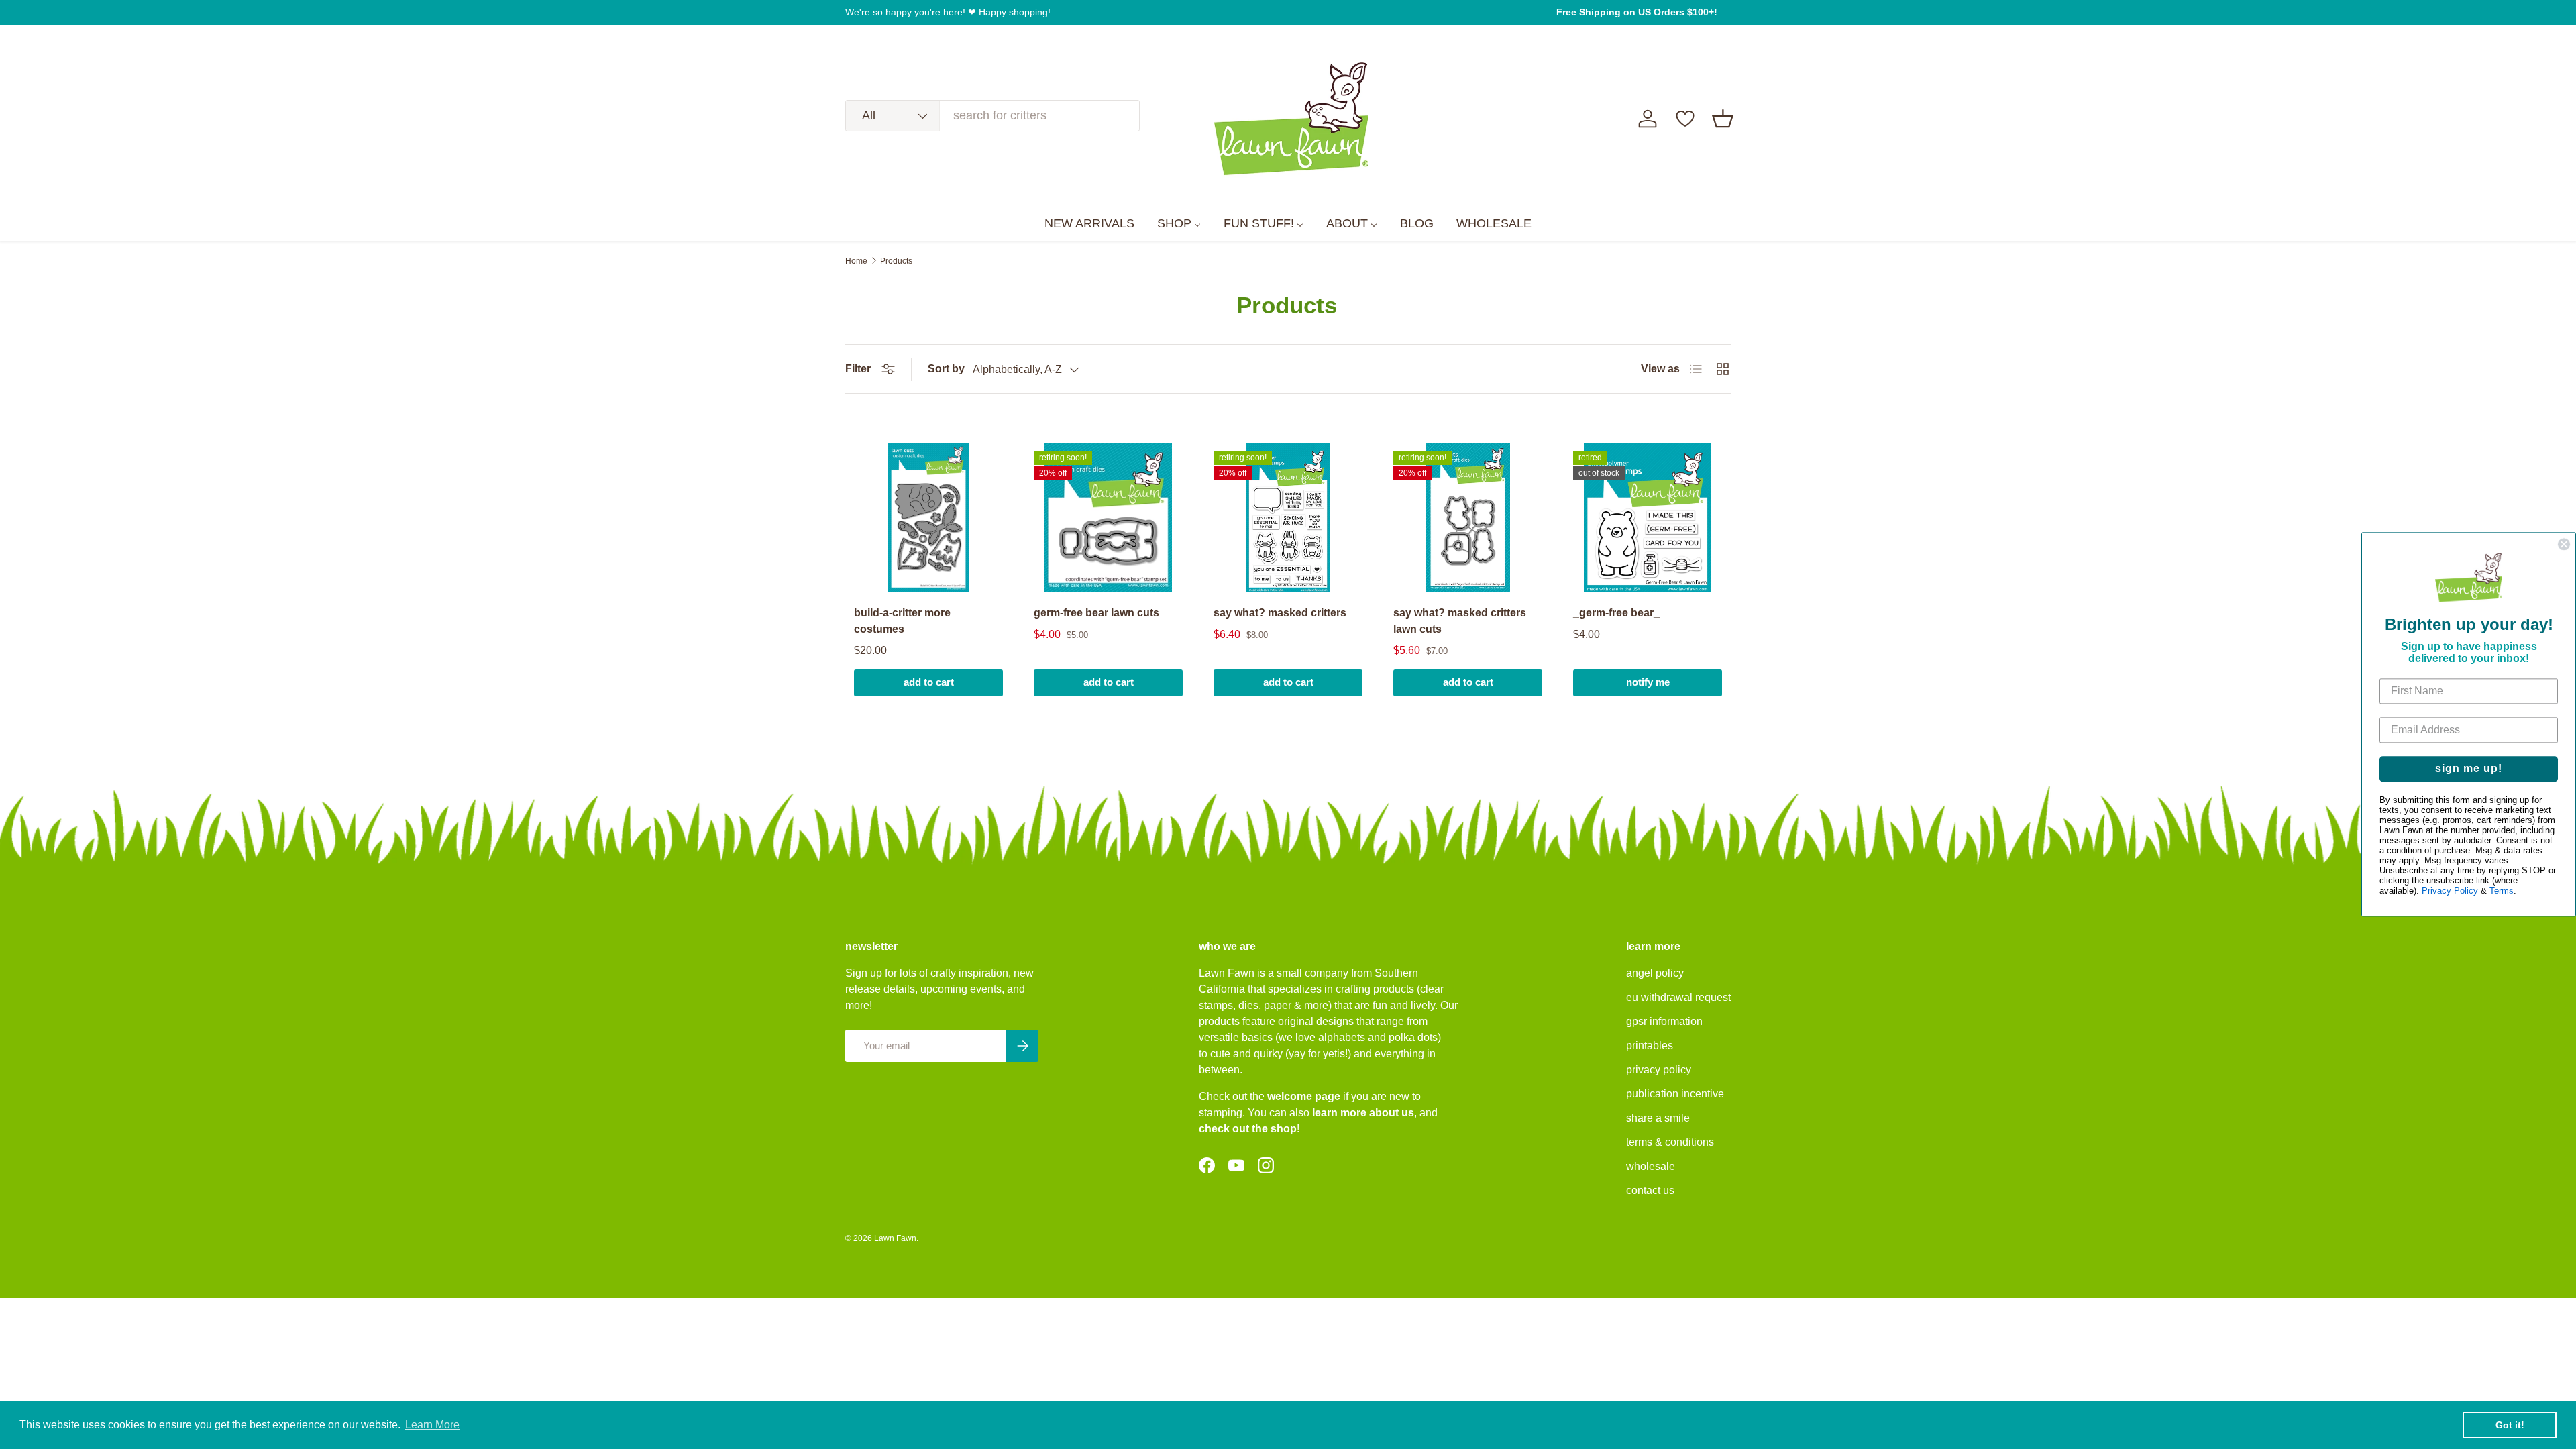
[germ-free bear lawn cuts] (1108, 517)
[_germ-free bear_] (1648, 517)
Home (856, 261)
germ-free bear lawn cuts (1096, 613)
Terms (2502, 891)
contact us (1650, 1190)
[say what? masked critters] (1288, 517)
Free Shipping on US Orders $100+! (1637, 12)
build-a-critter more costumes (902, 621)
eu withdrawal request (1678, 997)
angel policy (1655, 973)
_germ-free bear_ (1616, 613)
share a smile (1658, 1118)
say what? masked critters (1280, 613)
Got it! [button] (2510, 1425)
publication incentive (1675, 1094)
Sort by (946, 369)
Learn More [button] (432, 1425)
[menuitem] (1089, 224)
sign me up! (2469, 769)
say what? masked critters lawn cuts (1460, 621)
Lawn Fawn (895, 1238)
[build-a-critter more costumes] (928, 517)
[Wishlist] (1685, 119)
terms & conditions (1670, 1142)
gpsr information (1664, 1021)
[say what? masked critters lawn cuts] (1468, 517)
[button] (1723, 119)
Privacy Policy (2450, 891)
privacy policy (1659, 1070)
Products (896, 261)
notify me (1648, 682)
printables (1650, 1045)
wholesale (1651, 1166)
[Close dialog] (2564, 544)
